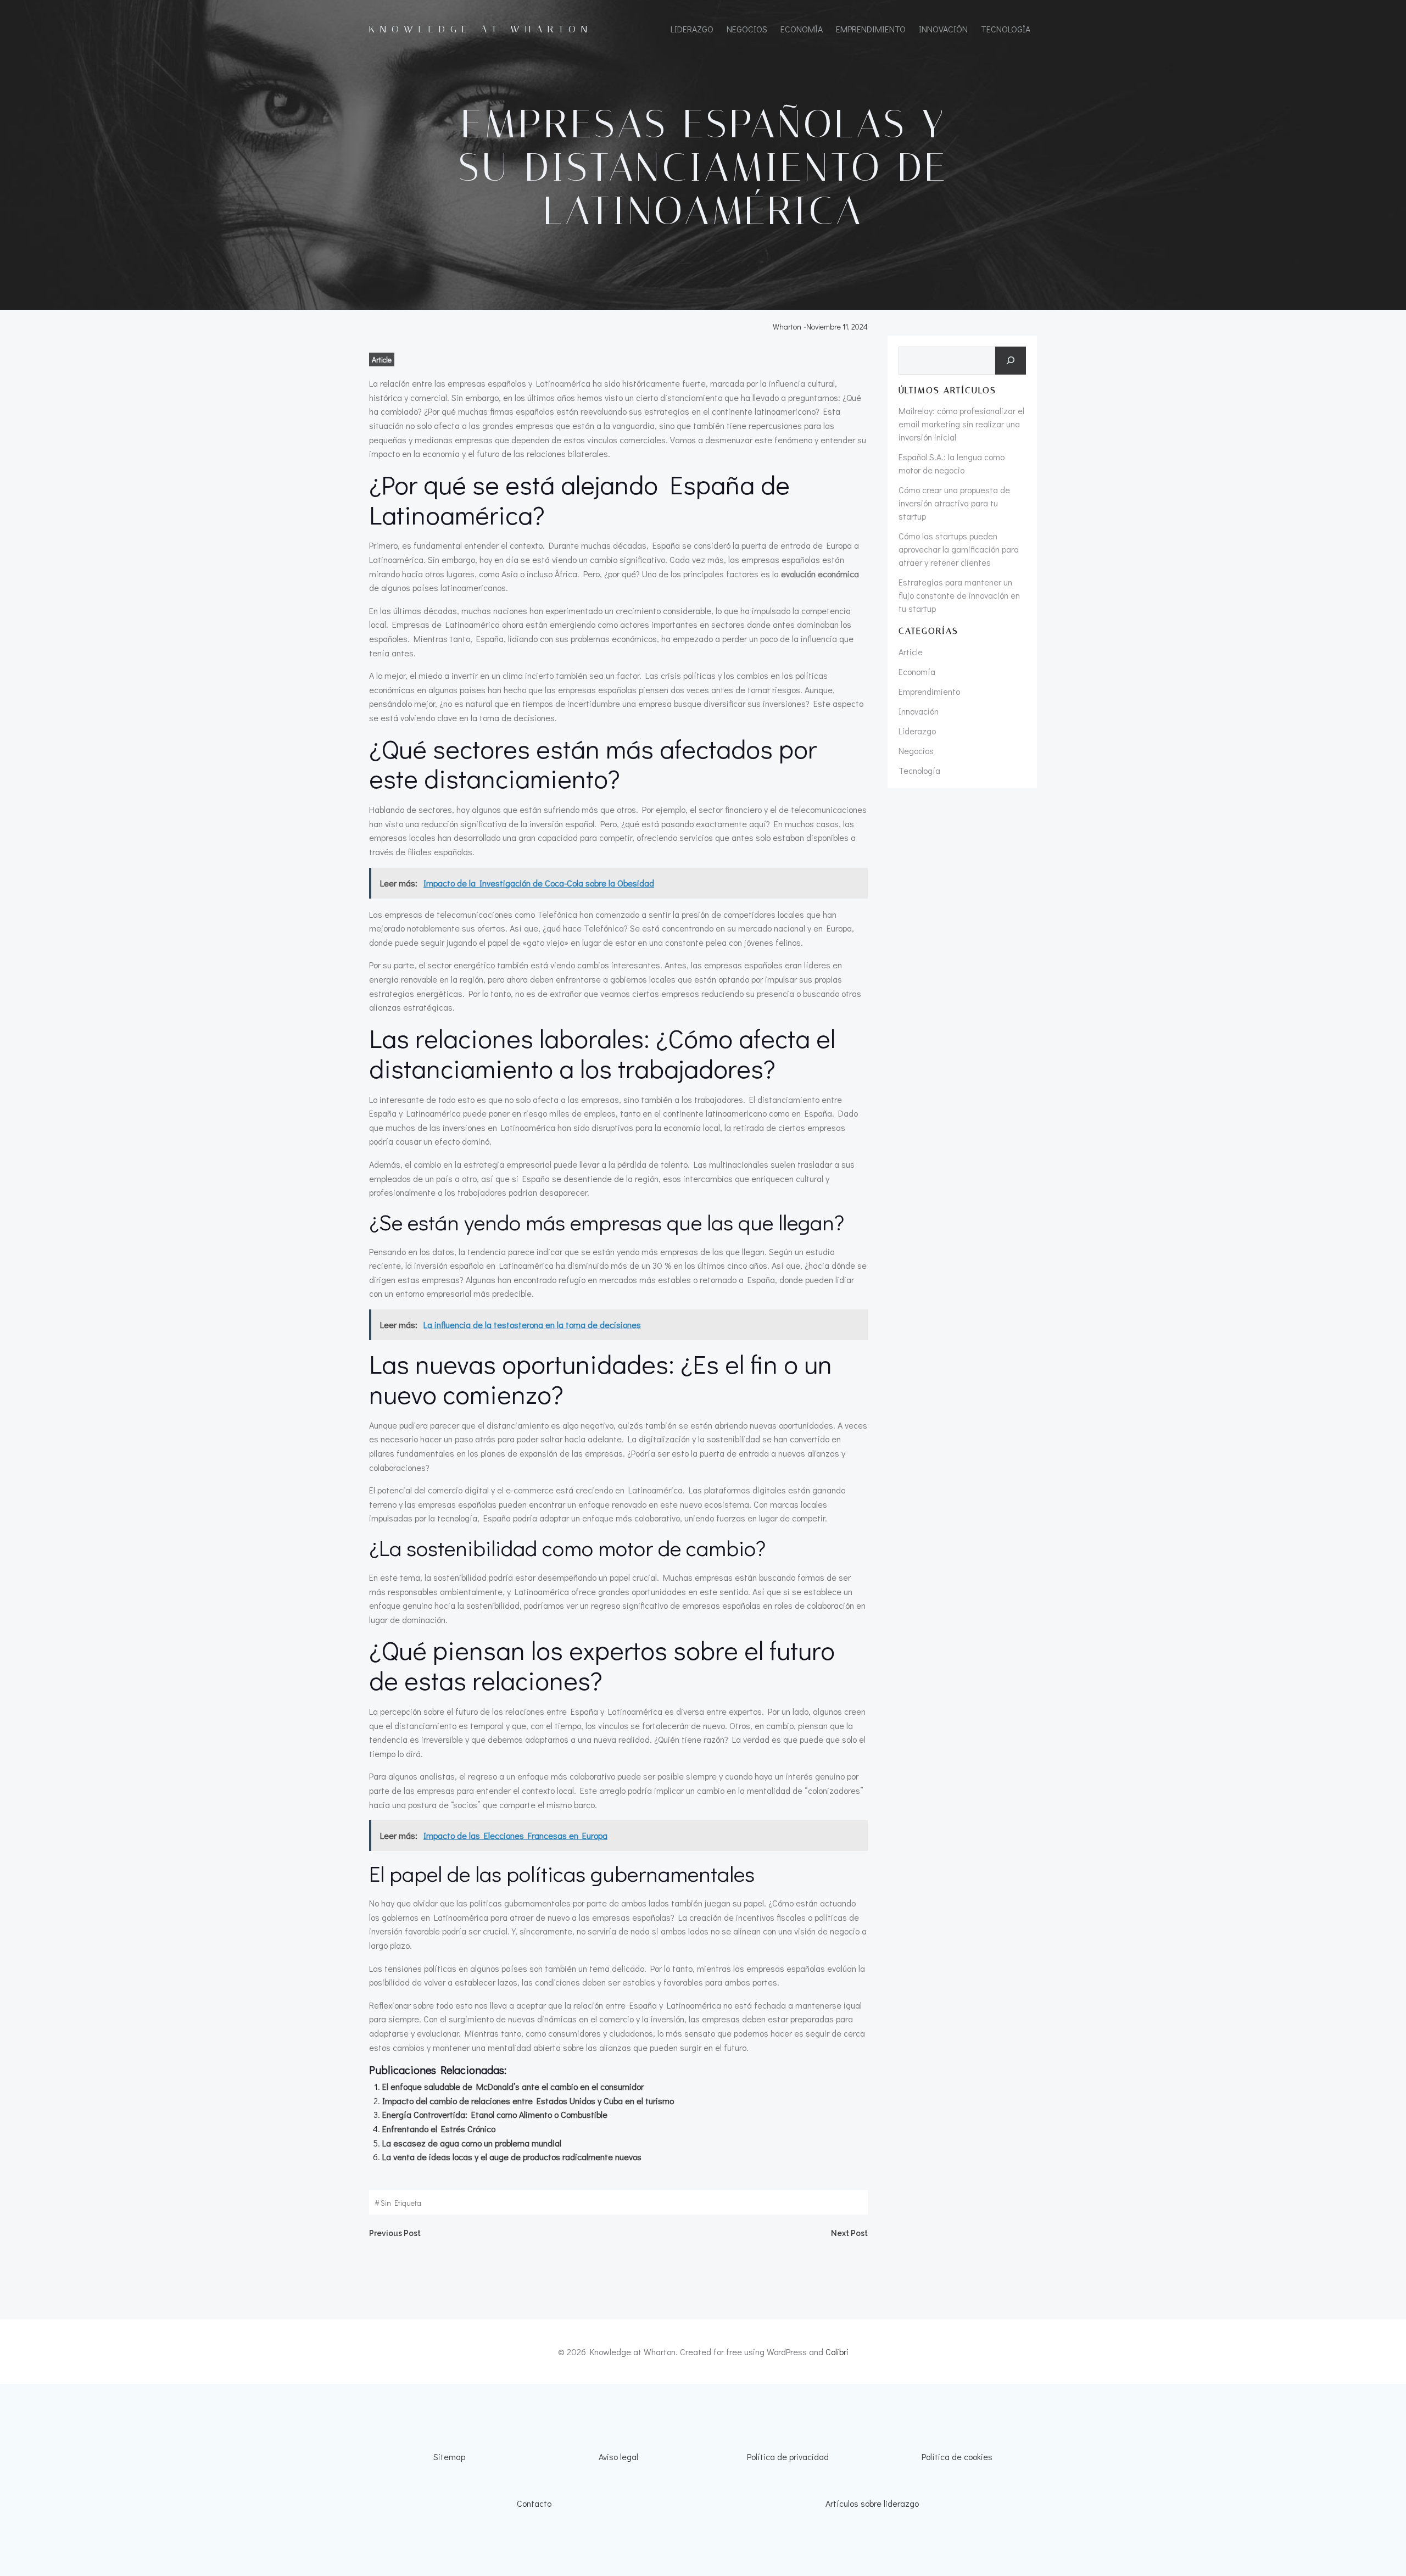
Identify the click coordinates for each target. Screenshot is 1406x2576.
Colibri (837, 2352)
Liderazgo (692, 29)
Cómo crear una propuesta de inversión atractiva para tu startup (954, 503)
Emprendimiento (871, 29)
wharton (787, 327)
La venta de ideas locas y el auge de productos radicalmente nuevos (512, 2157)
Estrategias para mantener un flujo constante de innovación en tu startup (959, 595)
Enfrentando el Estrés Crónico (439, 2129)
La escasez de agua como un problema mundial (472, 2143)
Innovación (943, 29)
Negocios (747, 29)
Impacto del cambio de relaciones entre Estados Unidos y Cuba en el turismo (528, 2101)
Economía (802, 29)
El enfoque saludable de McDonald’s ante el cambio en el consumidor (513, 2086)
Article (382, 359)
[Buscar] (1011, 361)
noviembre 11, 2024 (837, 327)
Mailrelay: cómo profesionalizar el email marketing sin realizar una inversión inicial (961, 424)
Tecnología (1006, 29)
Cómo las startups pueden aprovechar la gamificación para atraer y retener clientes (959, 549)
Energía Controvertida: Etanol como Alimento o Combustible (495, 2114)
